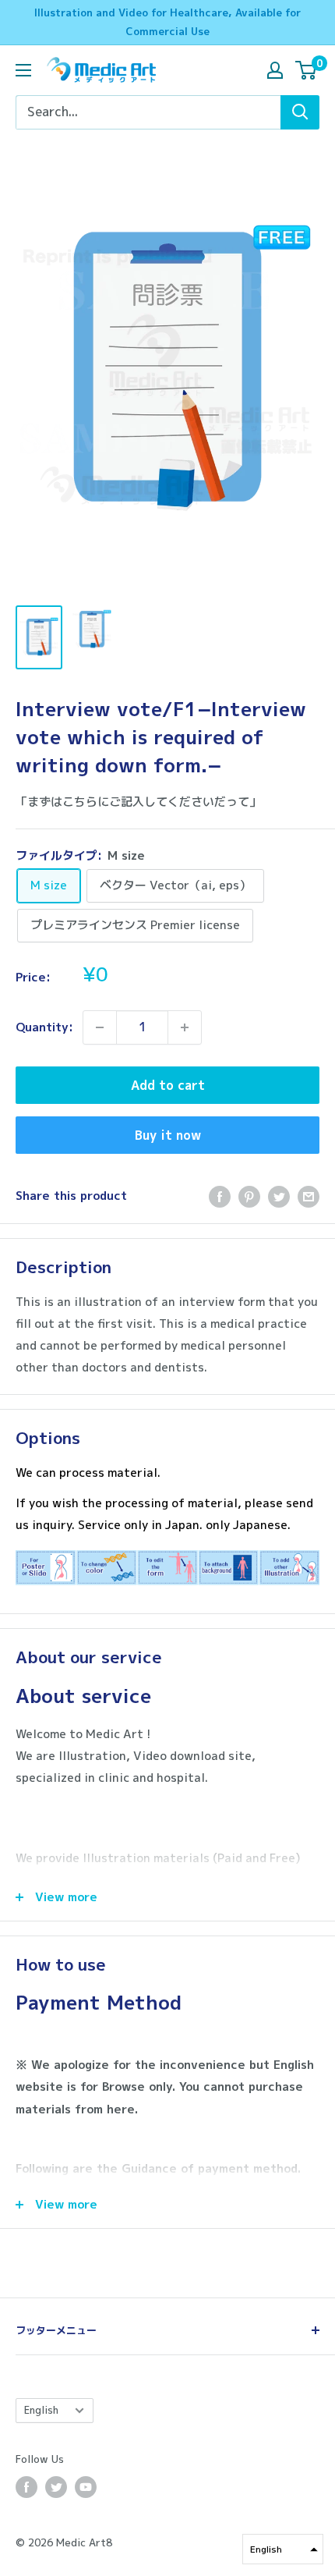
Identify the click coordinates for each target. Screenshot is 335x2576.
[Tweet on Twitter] (279, 1196)
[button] (283, 2549)
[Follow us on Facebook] (26, 2487)
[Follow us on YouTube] (86, 2487)
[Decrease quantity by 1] (100, 1027)
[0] (307, 70)
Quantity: (44, 1027)
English (41, 2410)
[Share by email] (309, 1196)
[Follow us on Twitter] (56, 2487)
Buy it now (168, 1135)
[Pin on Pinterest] (249, 1196)
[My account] (275, 70)
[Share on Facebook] (220, 1196)
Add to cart (168, 1085)
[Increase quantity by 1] (185, 1027)
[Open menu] (23, 70)
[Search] (300, 112)
